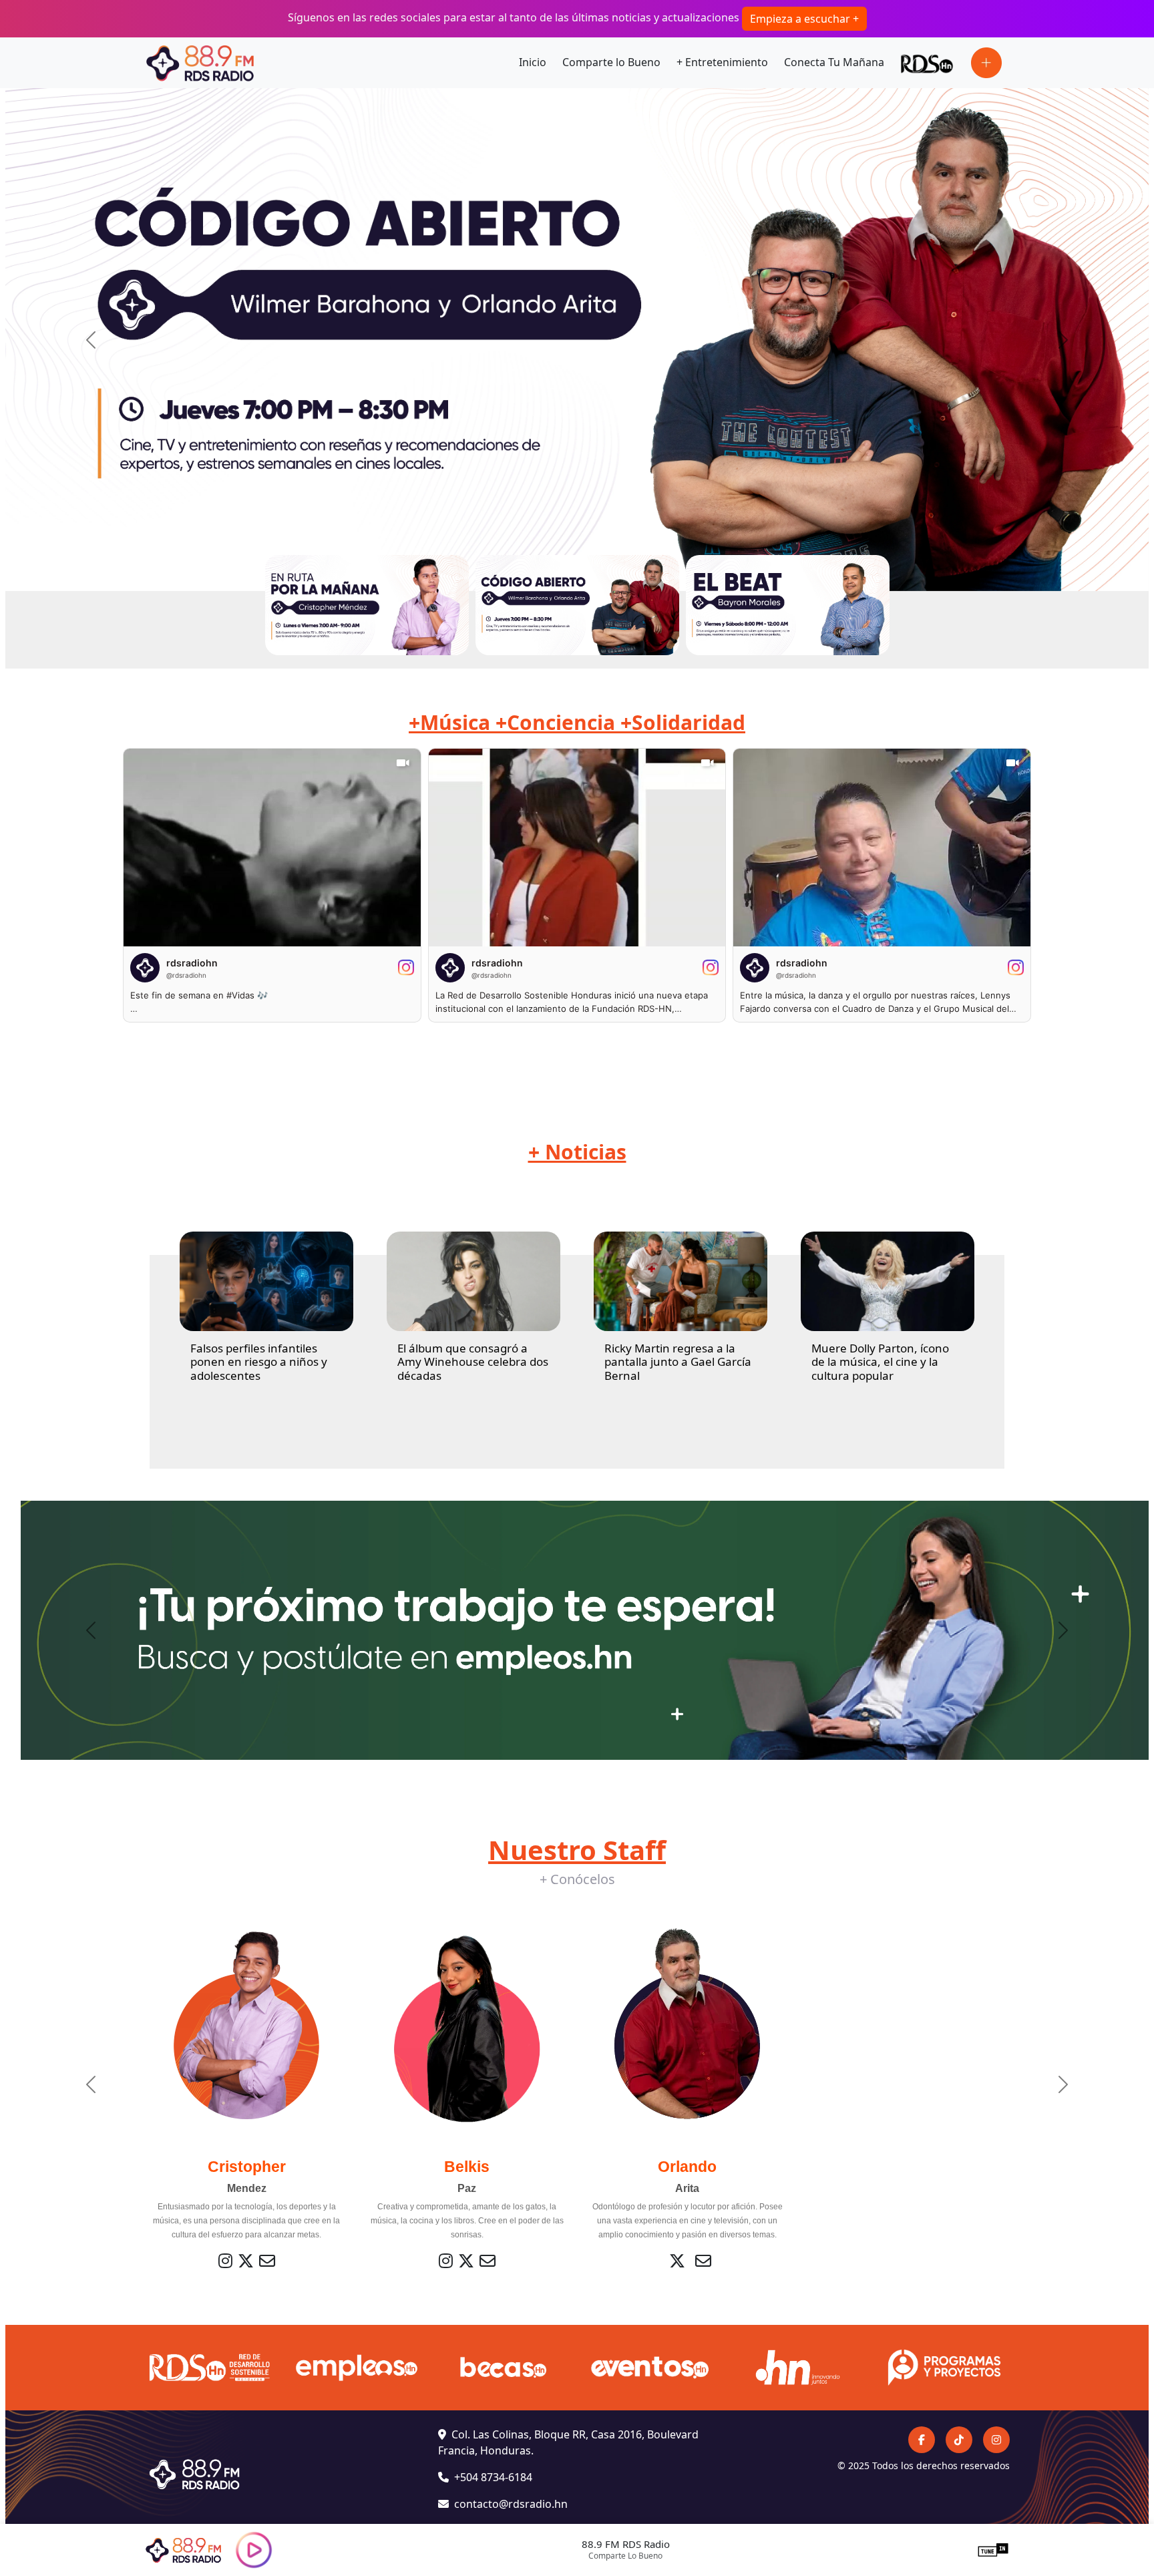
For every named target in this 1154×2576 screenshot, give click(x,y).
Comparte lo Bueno (611, 62)
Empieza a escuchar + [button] (804, 19)
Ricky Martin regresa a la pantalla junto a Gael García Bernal (678, 1362)
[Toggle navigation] (986, 63)
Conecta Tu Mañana (834, 62)
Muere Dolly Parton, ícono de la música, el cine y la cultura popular (880, 1362)
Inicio (533, 62)
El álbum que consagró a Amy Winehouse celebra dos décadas (473, 1362)
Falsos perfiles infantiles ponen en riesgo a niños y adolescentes (259, 1362)
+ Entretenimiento (722, 62)
